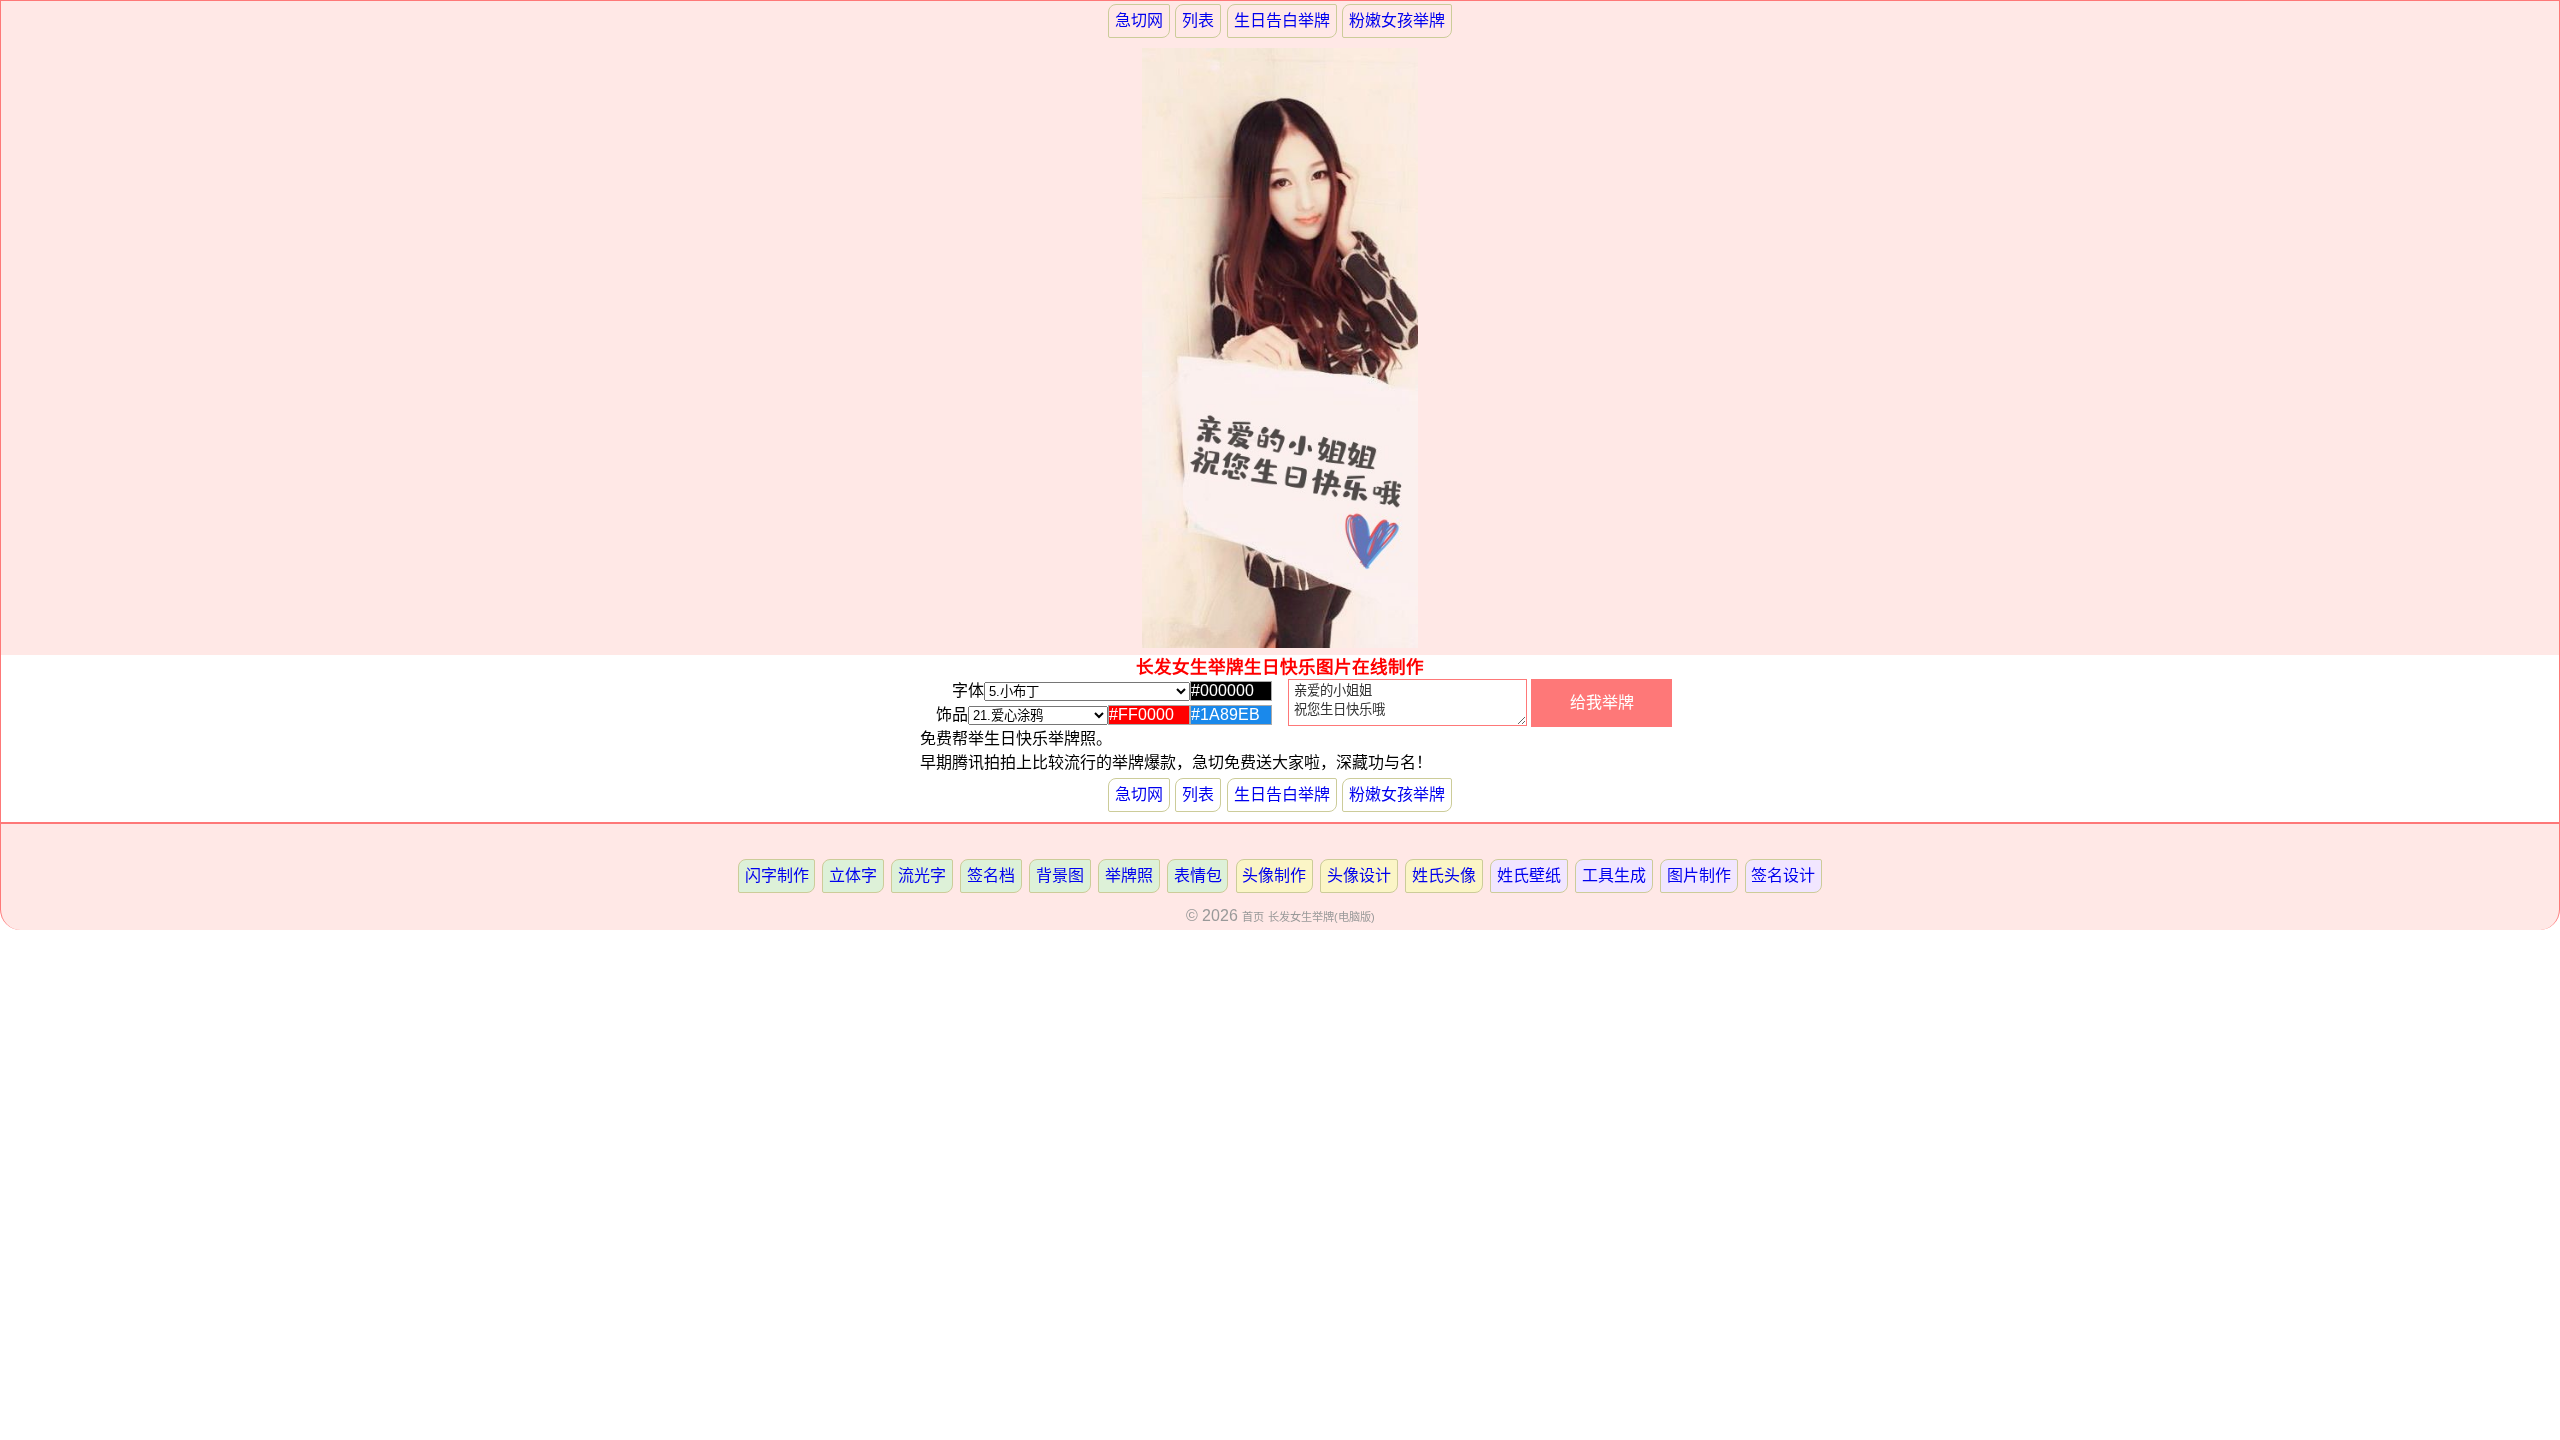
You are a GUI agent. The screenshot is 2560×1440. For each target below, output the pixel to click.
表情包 (1198, 875)
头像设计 (1359, 875)
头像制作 (1274, 875)
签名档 (991, 875)
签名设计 (1783, 875)
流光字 (922, 875)
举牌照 (1129, 875)
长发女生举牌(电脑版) (1321, 917)
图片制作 (1699, 875)
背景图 (1060, 875)
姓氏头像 (1444, 875)
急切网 (1139, 20)
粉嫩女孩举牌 (1397, 20)
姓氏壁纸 (1529, 875)
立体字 (853, 875)
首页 (1253, 917)
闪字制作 (777, 875)
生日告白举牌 (1282, 20)
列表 (1198, 20)
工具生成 (1614, 875)
